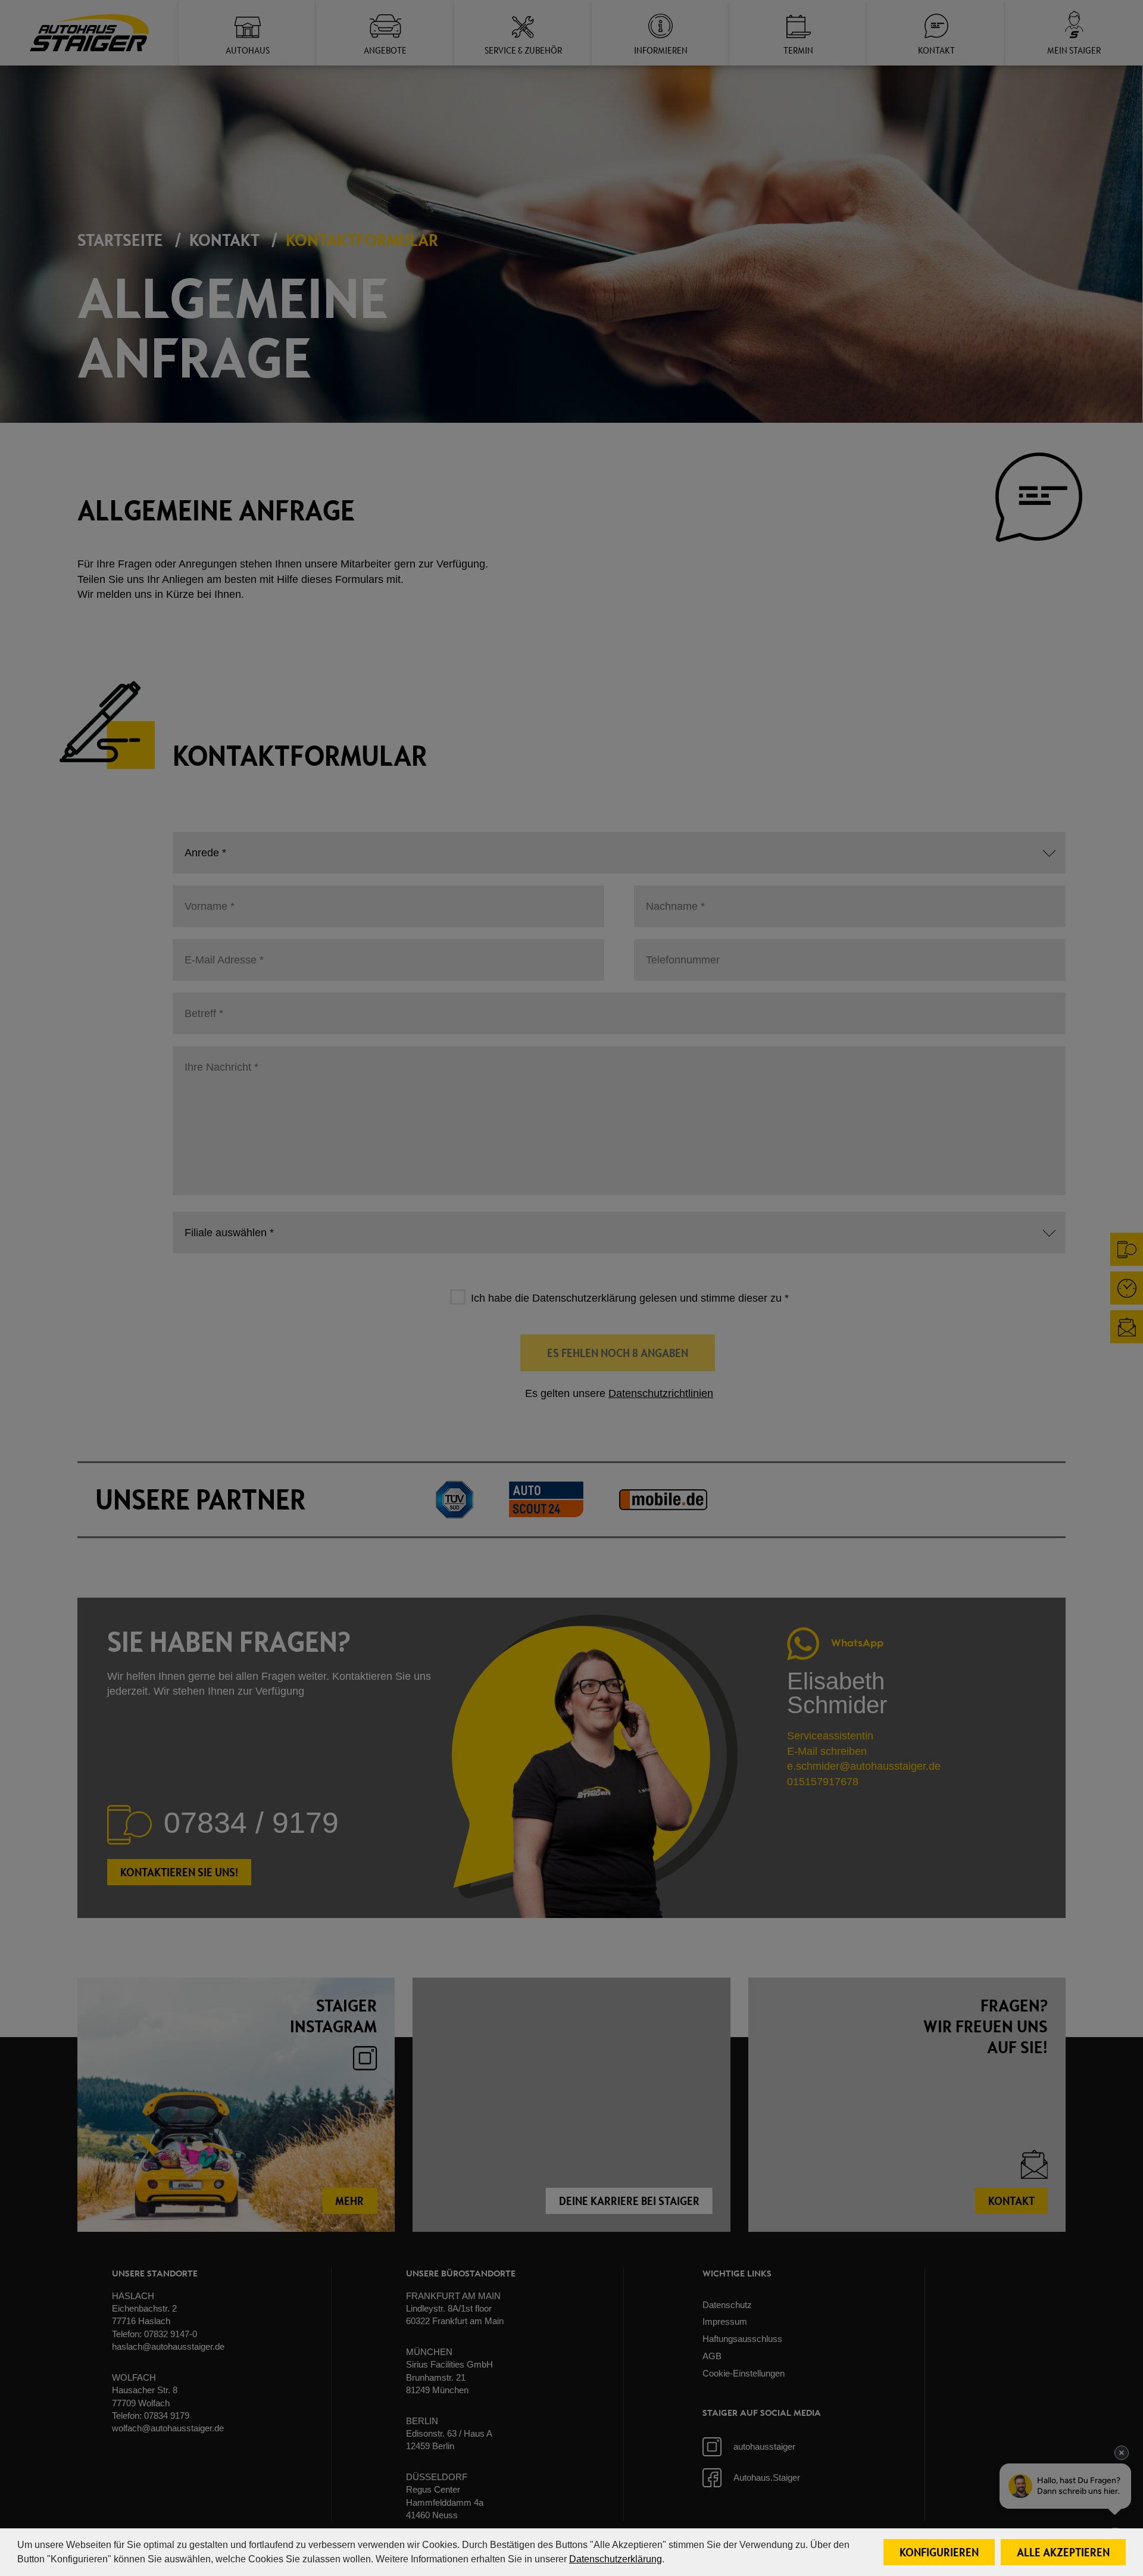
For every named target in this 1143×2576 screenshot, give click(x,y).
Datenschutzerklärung (616, 2559)
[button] (939, 2552)
